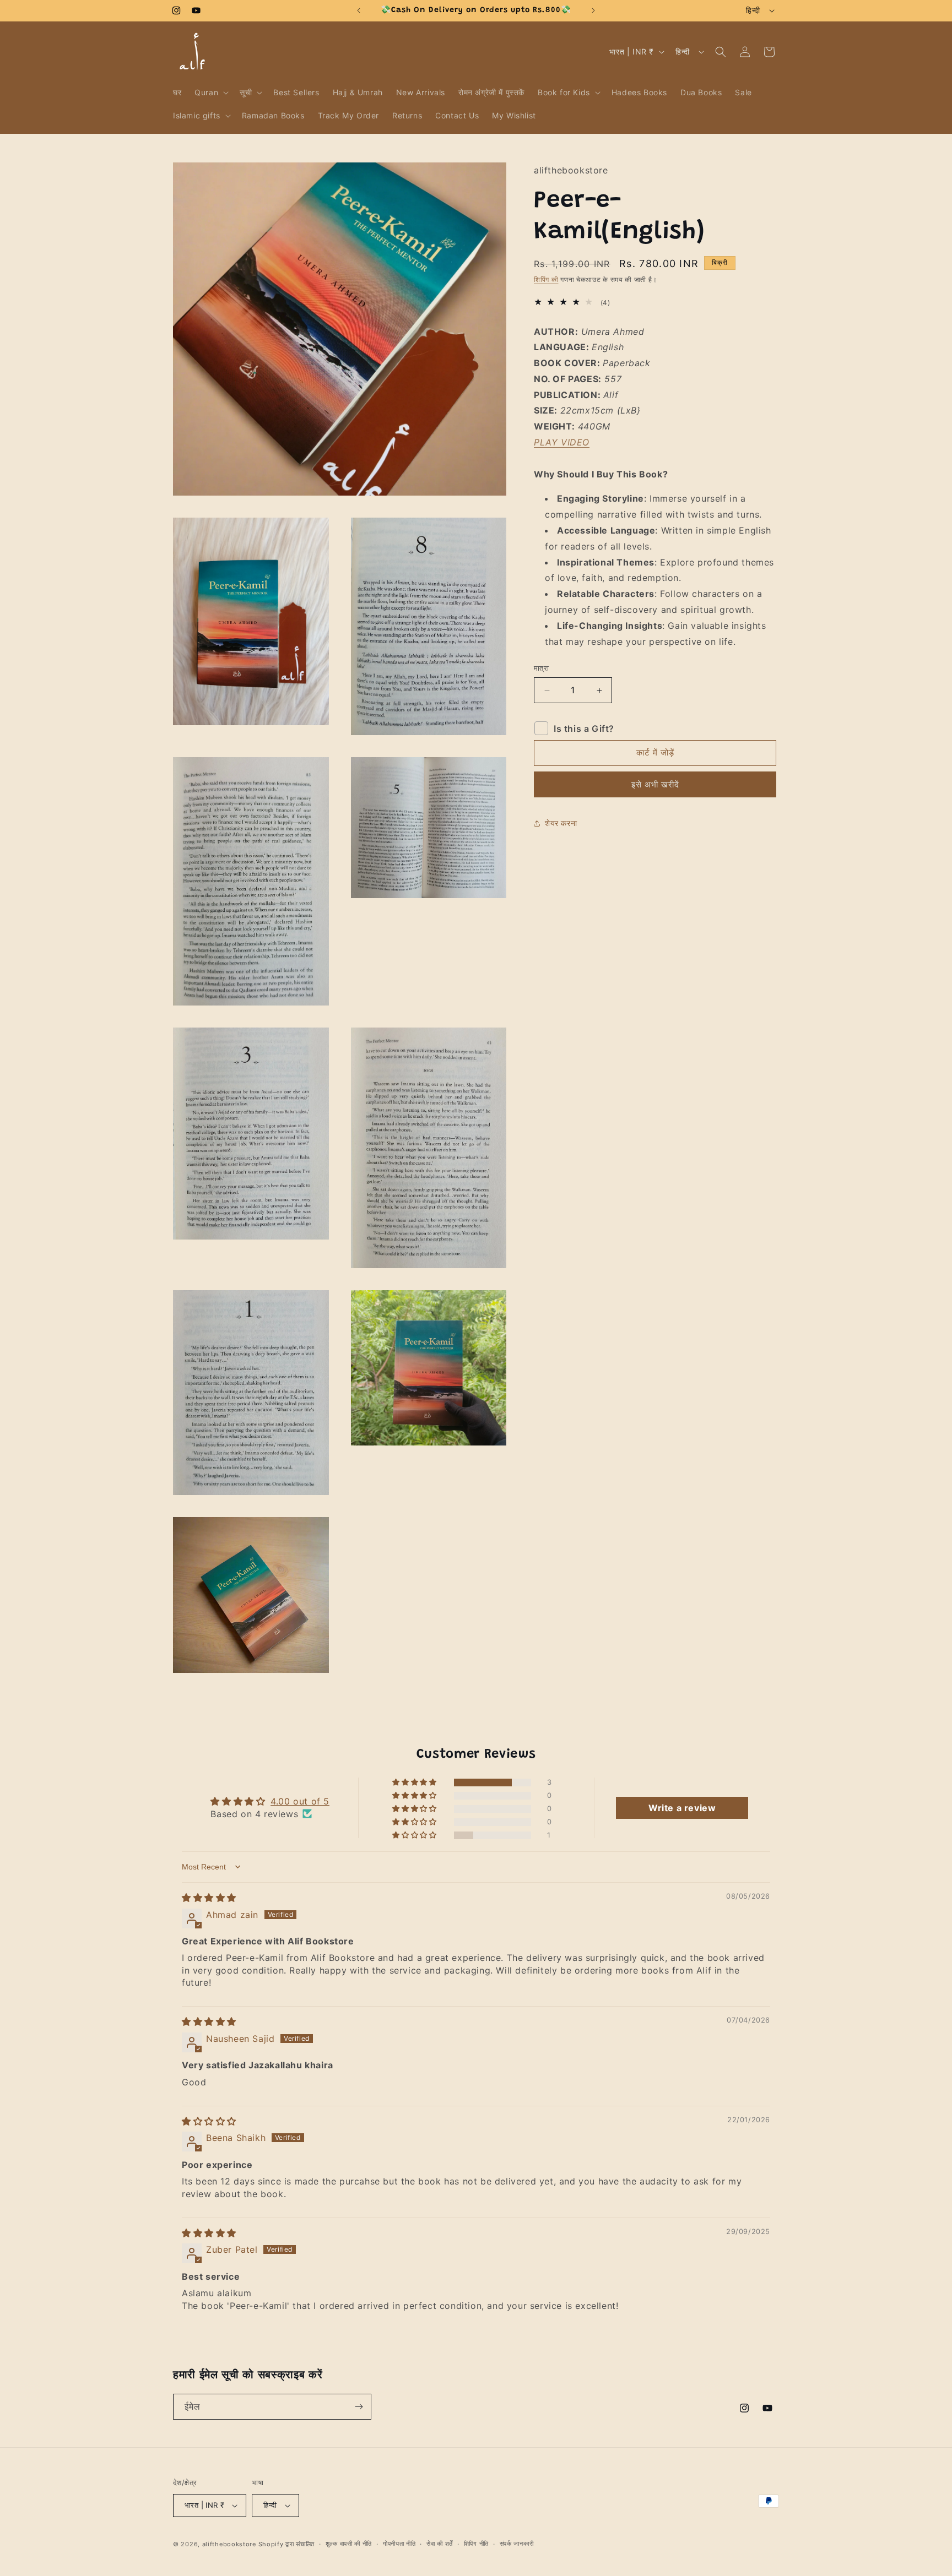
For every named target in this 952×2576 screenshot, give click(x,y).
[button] (210, 93)
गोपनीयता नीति (399, 2544)
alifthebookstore (229, 2544)
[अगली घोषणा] (593, 10)
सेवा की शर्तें (440, 2544)
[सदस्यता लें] (359, 2407)
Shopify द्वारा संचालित (287, 2544)
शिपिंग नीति (476, 2544)
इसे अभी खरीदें (655, 784)
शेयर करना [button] (561, 824)
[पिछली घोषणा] (359, 10)
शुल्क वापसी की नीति (349, 2544)
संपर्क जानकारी (517, 2544)
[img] (209, 1898)
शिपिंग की (546, 280)
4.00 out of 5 (300, 1801)
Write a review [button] (682, 1808)
